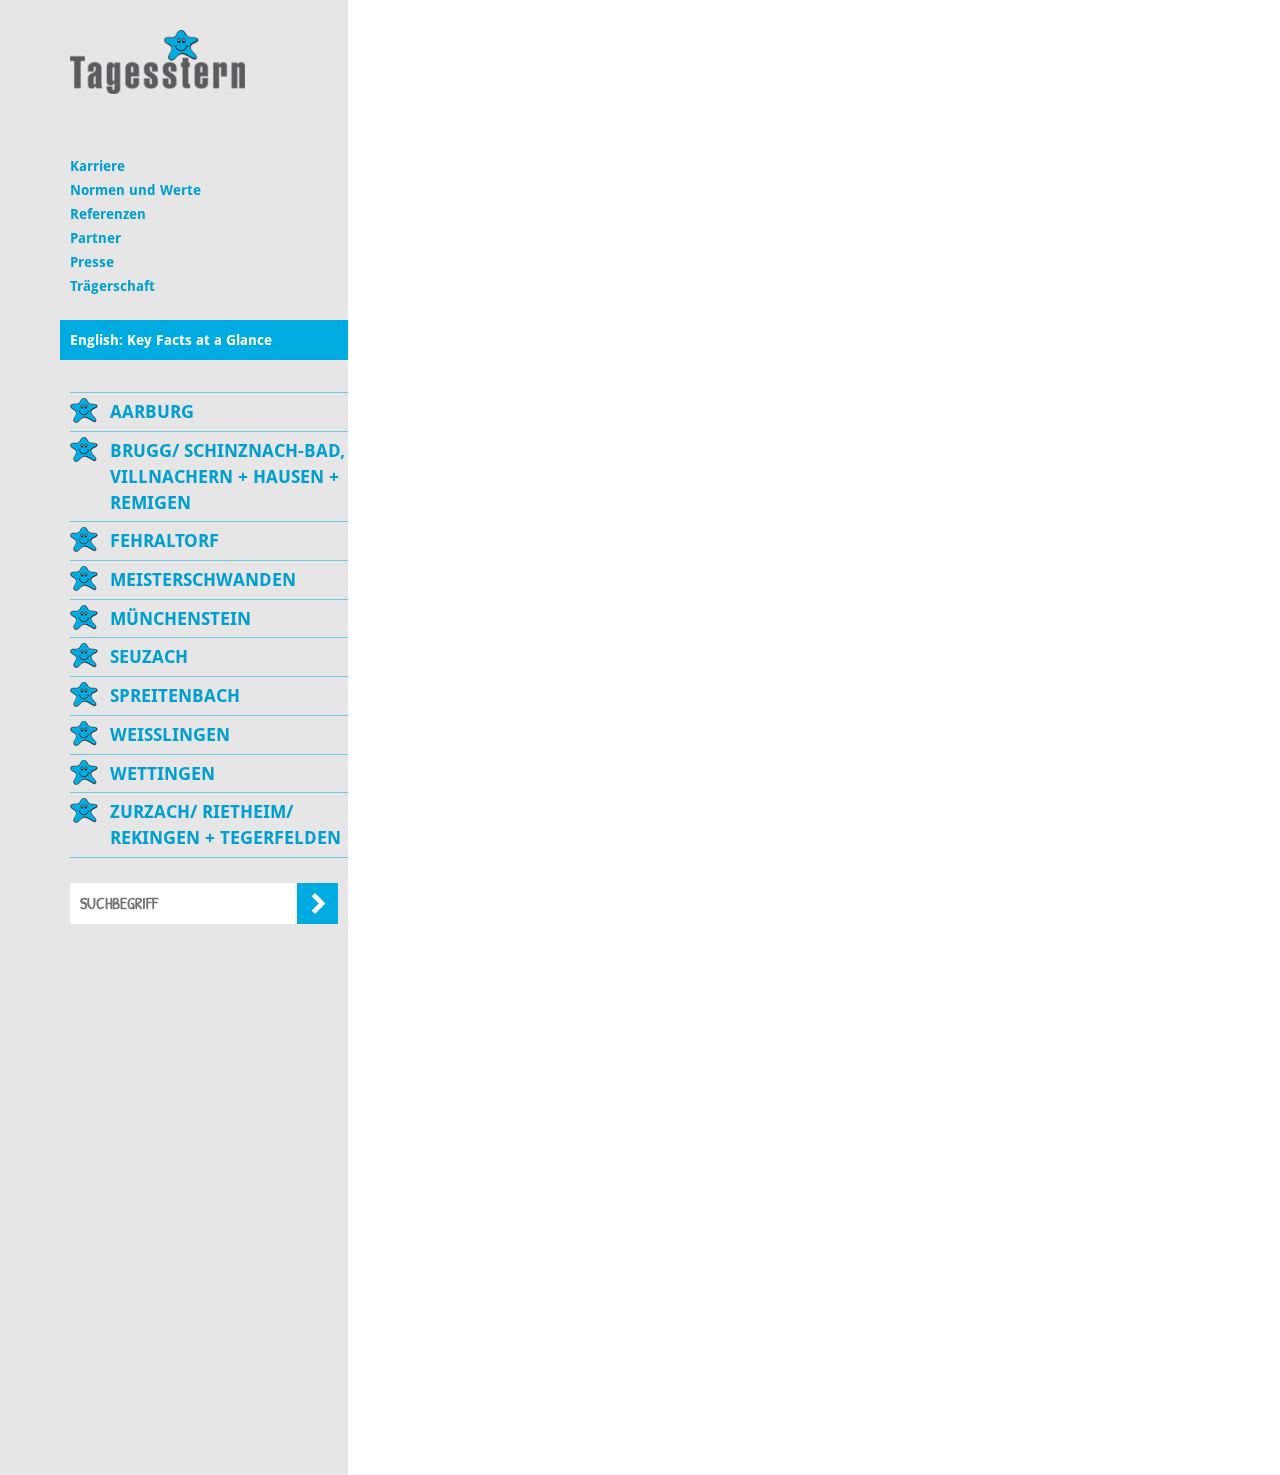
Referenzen (108, 214)
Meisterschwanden (203, 579)
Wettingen (162, 773)
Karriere (97, 166)
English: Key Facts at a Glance (171, 340)
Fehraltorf (164, 540)
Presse (92, 262)
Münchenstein (180, 618)
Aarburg (152, 411)
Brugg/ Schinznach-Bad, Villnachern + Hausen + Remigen (227, 476)
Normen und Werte (135, 190)
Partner (95, 238)
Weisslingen (170, 734)
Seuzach (149, 656)
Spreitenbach (175, 695)
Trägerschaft (112, 286)
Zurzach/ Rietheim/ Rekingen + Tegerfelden (225, 824)
